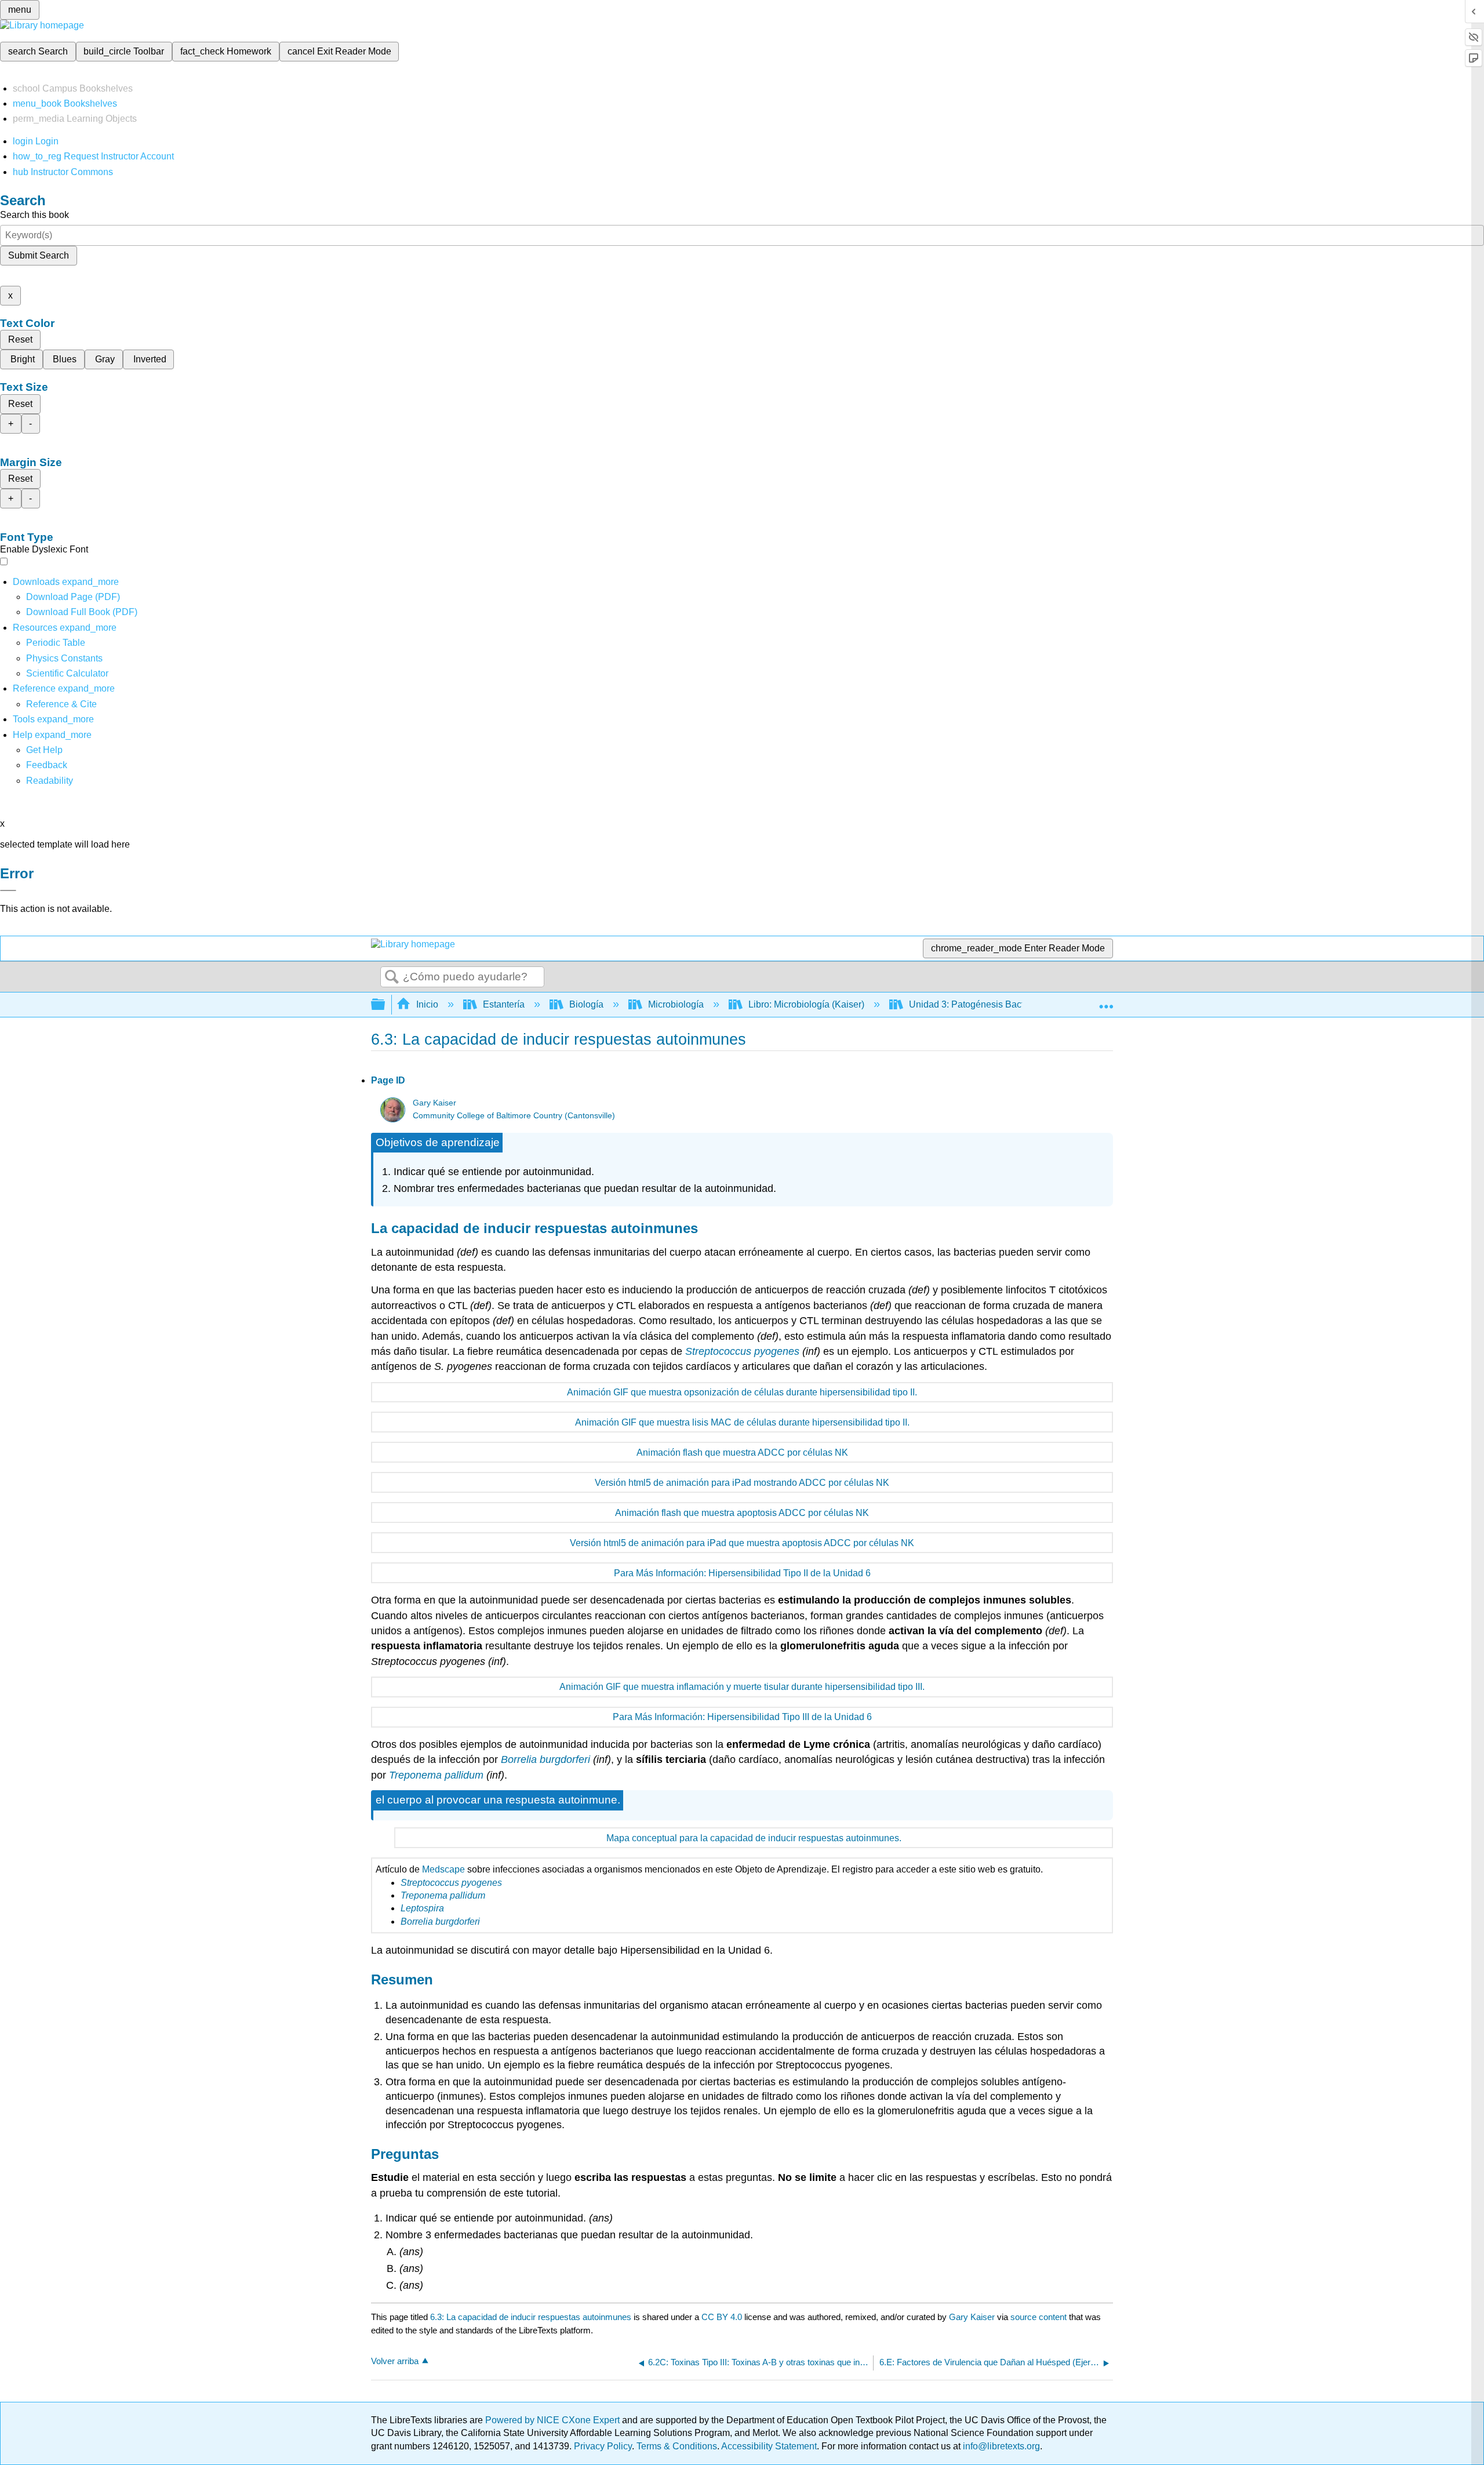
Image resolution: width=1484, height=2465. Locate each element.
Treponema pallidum (436, 1775)
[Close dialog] (8, 890)
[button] (47, 765)
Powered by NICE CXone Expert (554, 2420)
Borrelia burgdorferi (545, 1759)
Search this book (34, 215)
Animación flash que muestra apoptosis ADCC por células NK (742, 1513)
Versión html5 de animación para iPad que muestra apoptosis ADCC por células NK (742, 1543)
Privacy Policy (603, 2446)
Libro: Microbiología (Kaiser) (806, 1004)
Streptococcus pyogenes (742, 1351)
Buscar (392, 977)
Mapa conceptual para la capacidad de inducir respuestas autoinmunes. (754, 1838)
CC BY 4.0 (722, 2317)
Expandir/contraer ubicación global (1106, 1001)
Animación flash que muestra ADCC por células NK (742, 1453)
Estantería (504, 1004)
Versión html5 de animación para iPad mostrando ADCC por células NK (742, 1483)
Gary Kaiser (434, 1103)
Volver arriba (395, 2361)
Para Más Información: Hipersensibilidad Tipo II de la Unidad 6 (742, 1573)
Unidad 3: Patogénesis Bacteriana (979, 1004)
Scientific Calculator (67, 673)
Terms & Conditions (677, 2446)
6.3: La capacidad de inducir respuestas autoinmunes (531, 2317)
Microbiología (676, 1004)
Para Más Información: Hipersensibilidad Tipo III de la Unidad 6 (742, 1717)
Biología (586, 1004)
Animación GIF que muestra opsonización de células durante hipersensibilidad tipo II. (742, 1392)
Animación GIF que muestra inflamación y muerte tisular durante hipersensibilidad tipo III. (742, 1687)
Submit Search (39, 255)
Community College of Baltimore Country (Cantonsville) (514, 1116)
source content (1039, 2317)
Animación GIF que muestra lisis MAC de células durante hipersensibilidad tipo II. (742, 1422)
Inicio (427, 1004)
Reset (20, 339)
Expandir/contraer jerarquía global (385, 1005)
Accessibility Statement (769, 2446)
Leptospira (422, 1908)
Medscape (443, 1869)
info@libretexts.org (1000, 2446)
